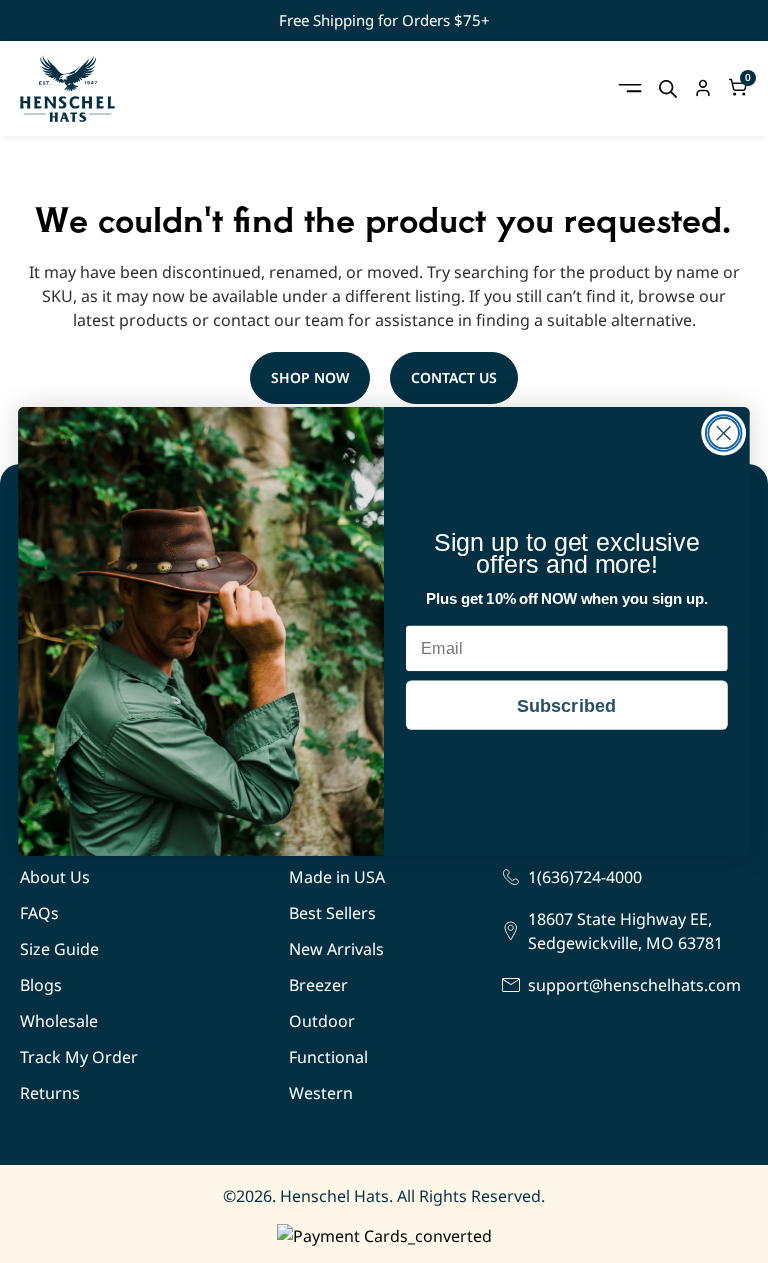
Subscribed (566, 705)
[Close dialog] (723, 432)
